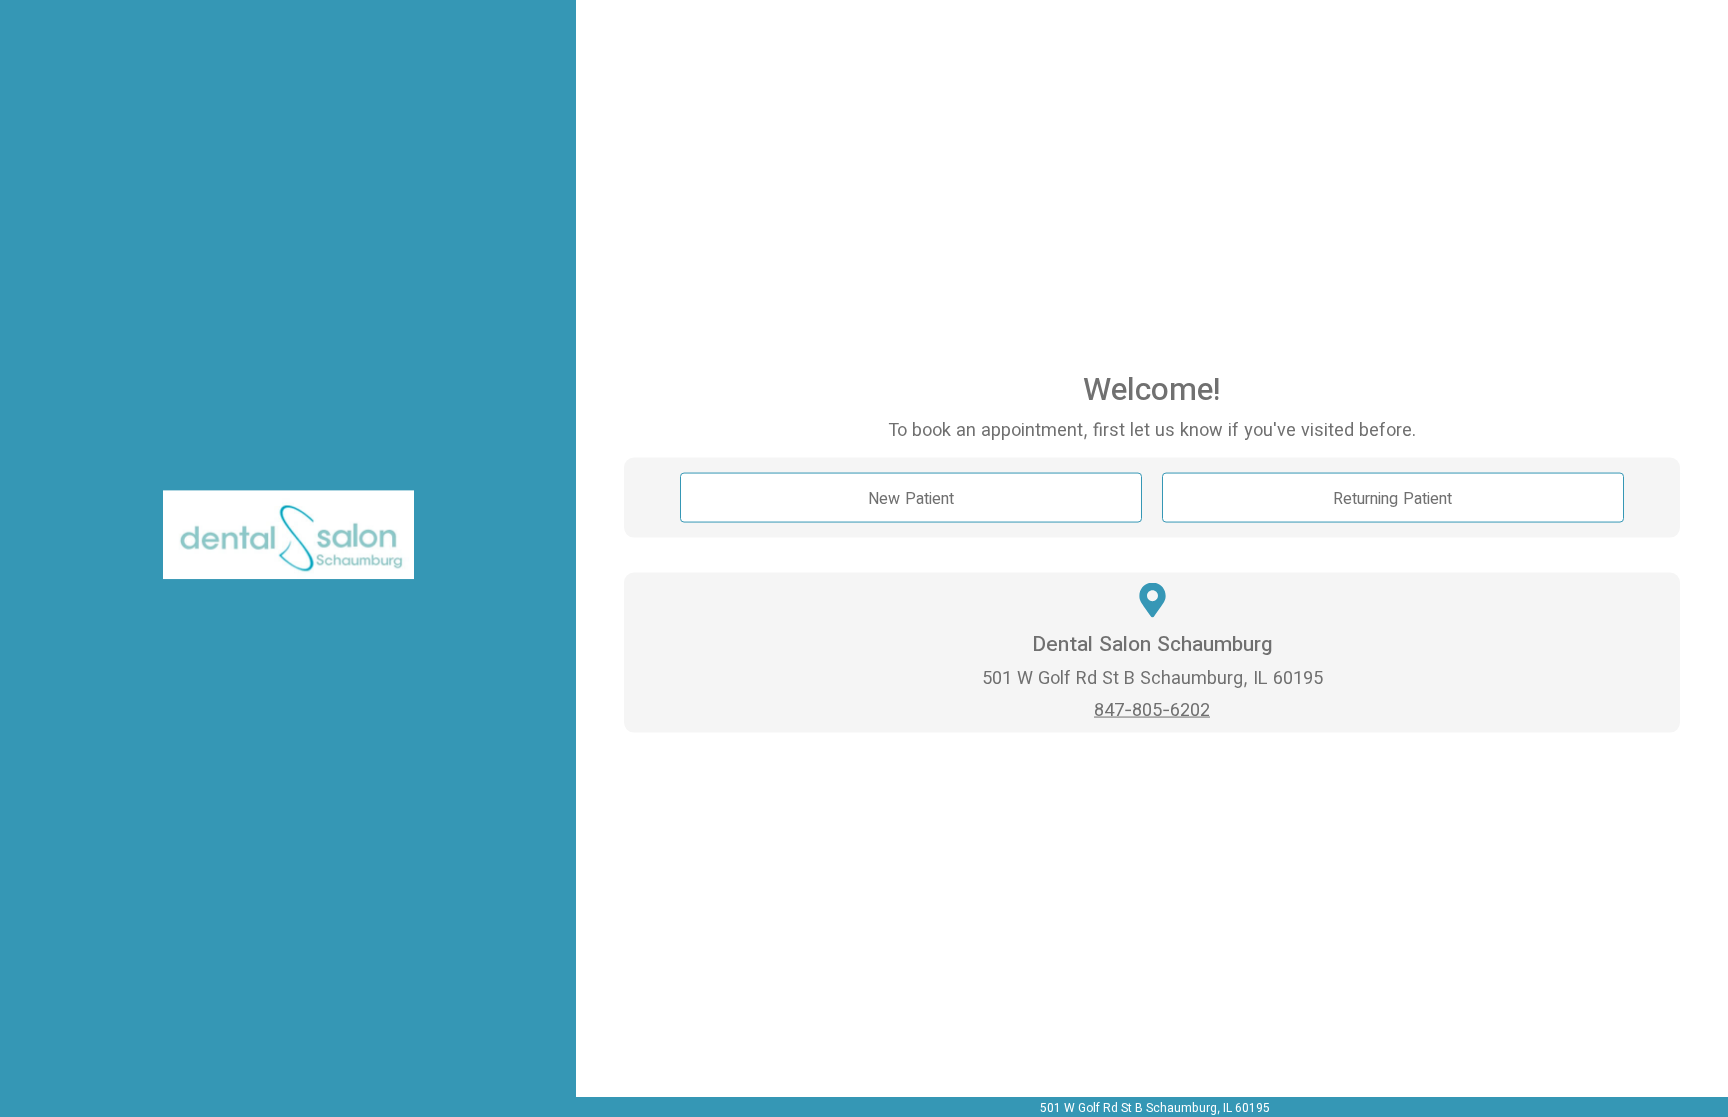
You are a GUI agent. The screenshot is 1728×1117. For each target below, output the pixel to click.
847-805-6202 (1152, 709)
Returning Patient (1392, 497)
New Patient (911, 497)
